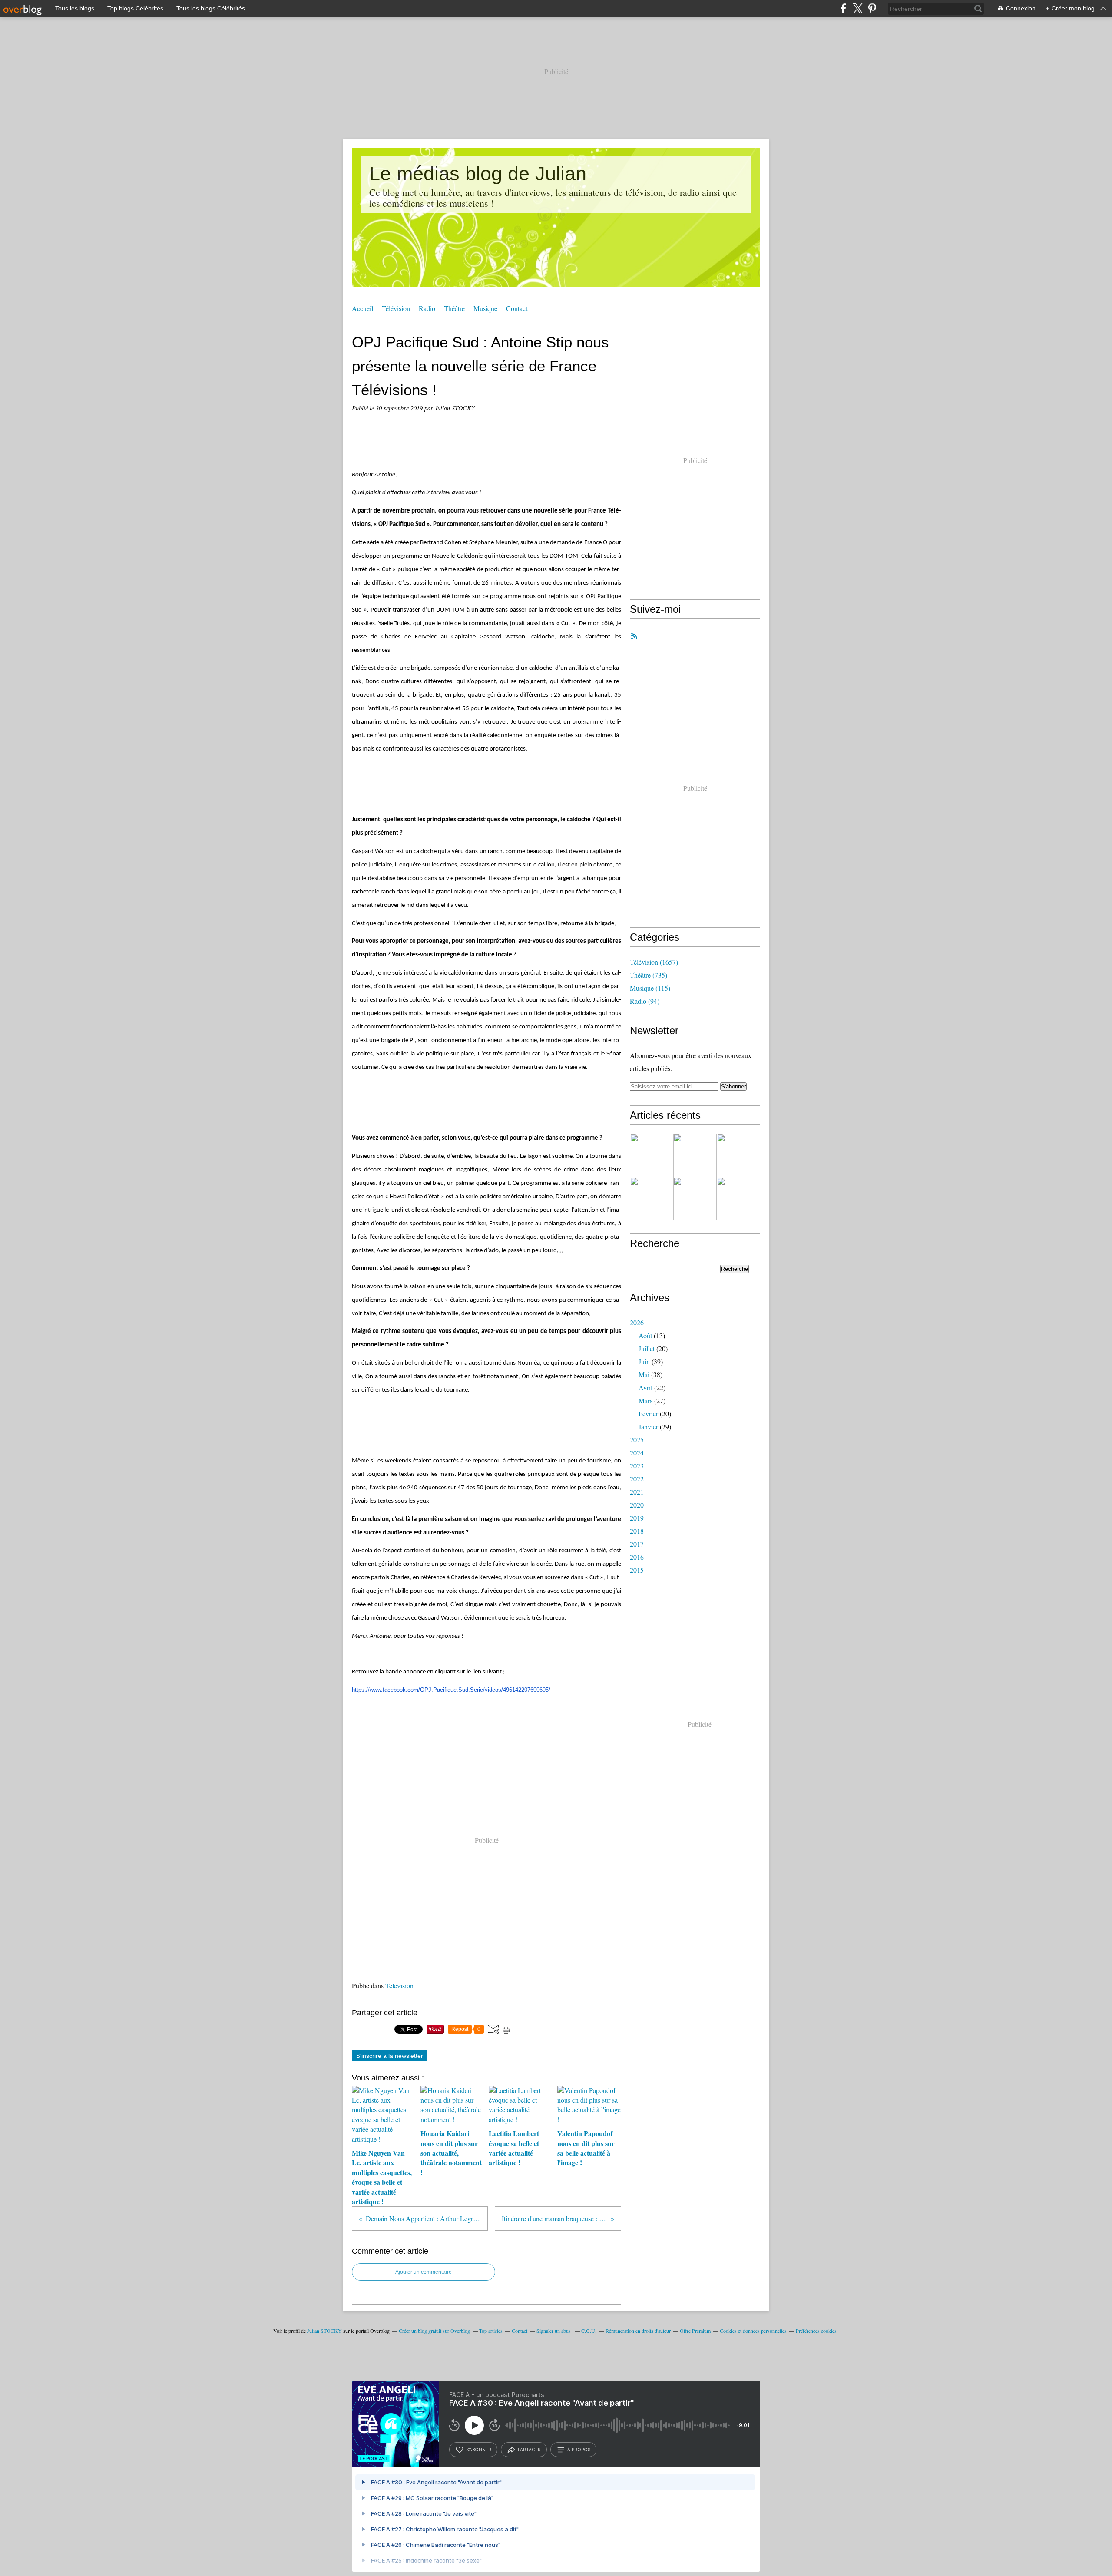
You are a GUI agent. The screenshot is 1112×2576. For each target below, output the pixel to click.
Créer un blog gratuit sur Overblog (434, 2331)
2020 (637, 1505)
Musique (485, 308)
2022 (637, 1479)
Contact (517, 308)
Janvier (648, 1427)
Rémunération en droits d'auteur (638, 2331)
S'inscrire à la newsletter (390, 2056)
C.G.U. (589, 2331)
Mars (645, 1400)
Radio (427, 308)
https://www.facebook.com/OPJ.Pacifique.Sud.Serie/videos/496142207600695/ (451, 1690)
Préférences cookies (816, 2331)
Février (648, 1414)
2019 (637, 1518)
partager (529, 2450)
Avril (645, 1387)
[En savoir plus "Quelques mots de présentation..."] (652, 1155)
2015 (637, 1570)
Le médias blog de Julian (478, 174)
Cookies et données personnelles (753, 2331)
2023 (637, 1466)
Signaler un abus (554, 2331)
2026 (637, 1322)
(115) (650, 988)
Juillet (647, 1348)
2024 (637, 1453)
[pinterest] (872, 8)
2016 (637, 1557)
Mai (644, 1374)
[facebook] (843, 8)
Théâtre (454, 308)
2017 (637, 1544)
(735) (649, 975)
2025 (637, 1440)
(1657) (654, 962)
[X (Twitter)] (858, 8)
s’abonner (479, 2450)
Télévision (396, 308)
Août (645, 1335)
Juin (644, 1361)
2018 (637, 1531)
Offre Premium (695, 2331)
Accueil (362, 308)
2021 (637, 1492)
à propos (579, 2450)
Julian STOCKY (324, 2331)
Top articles (491, 2331)
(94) (645, 1001)
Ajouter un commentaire (424, 2272)
